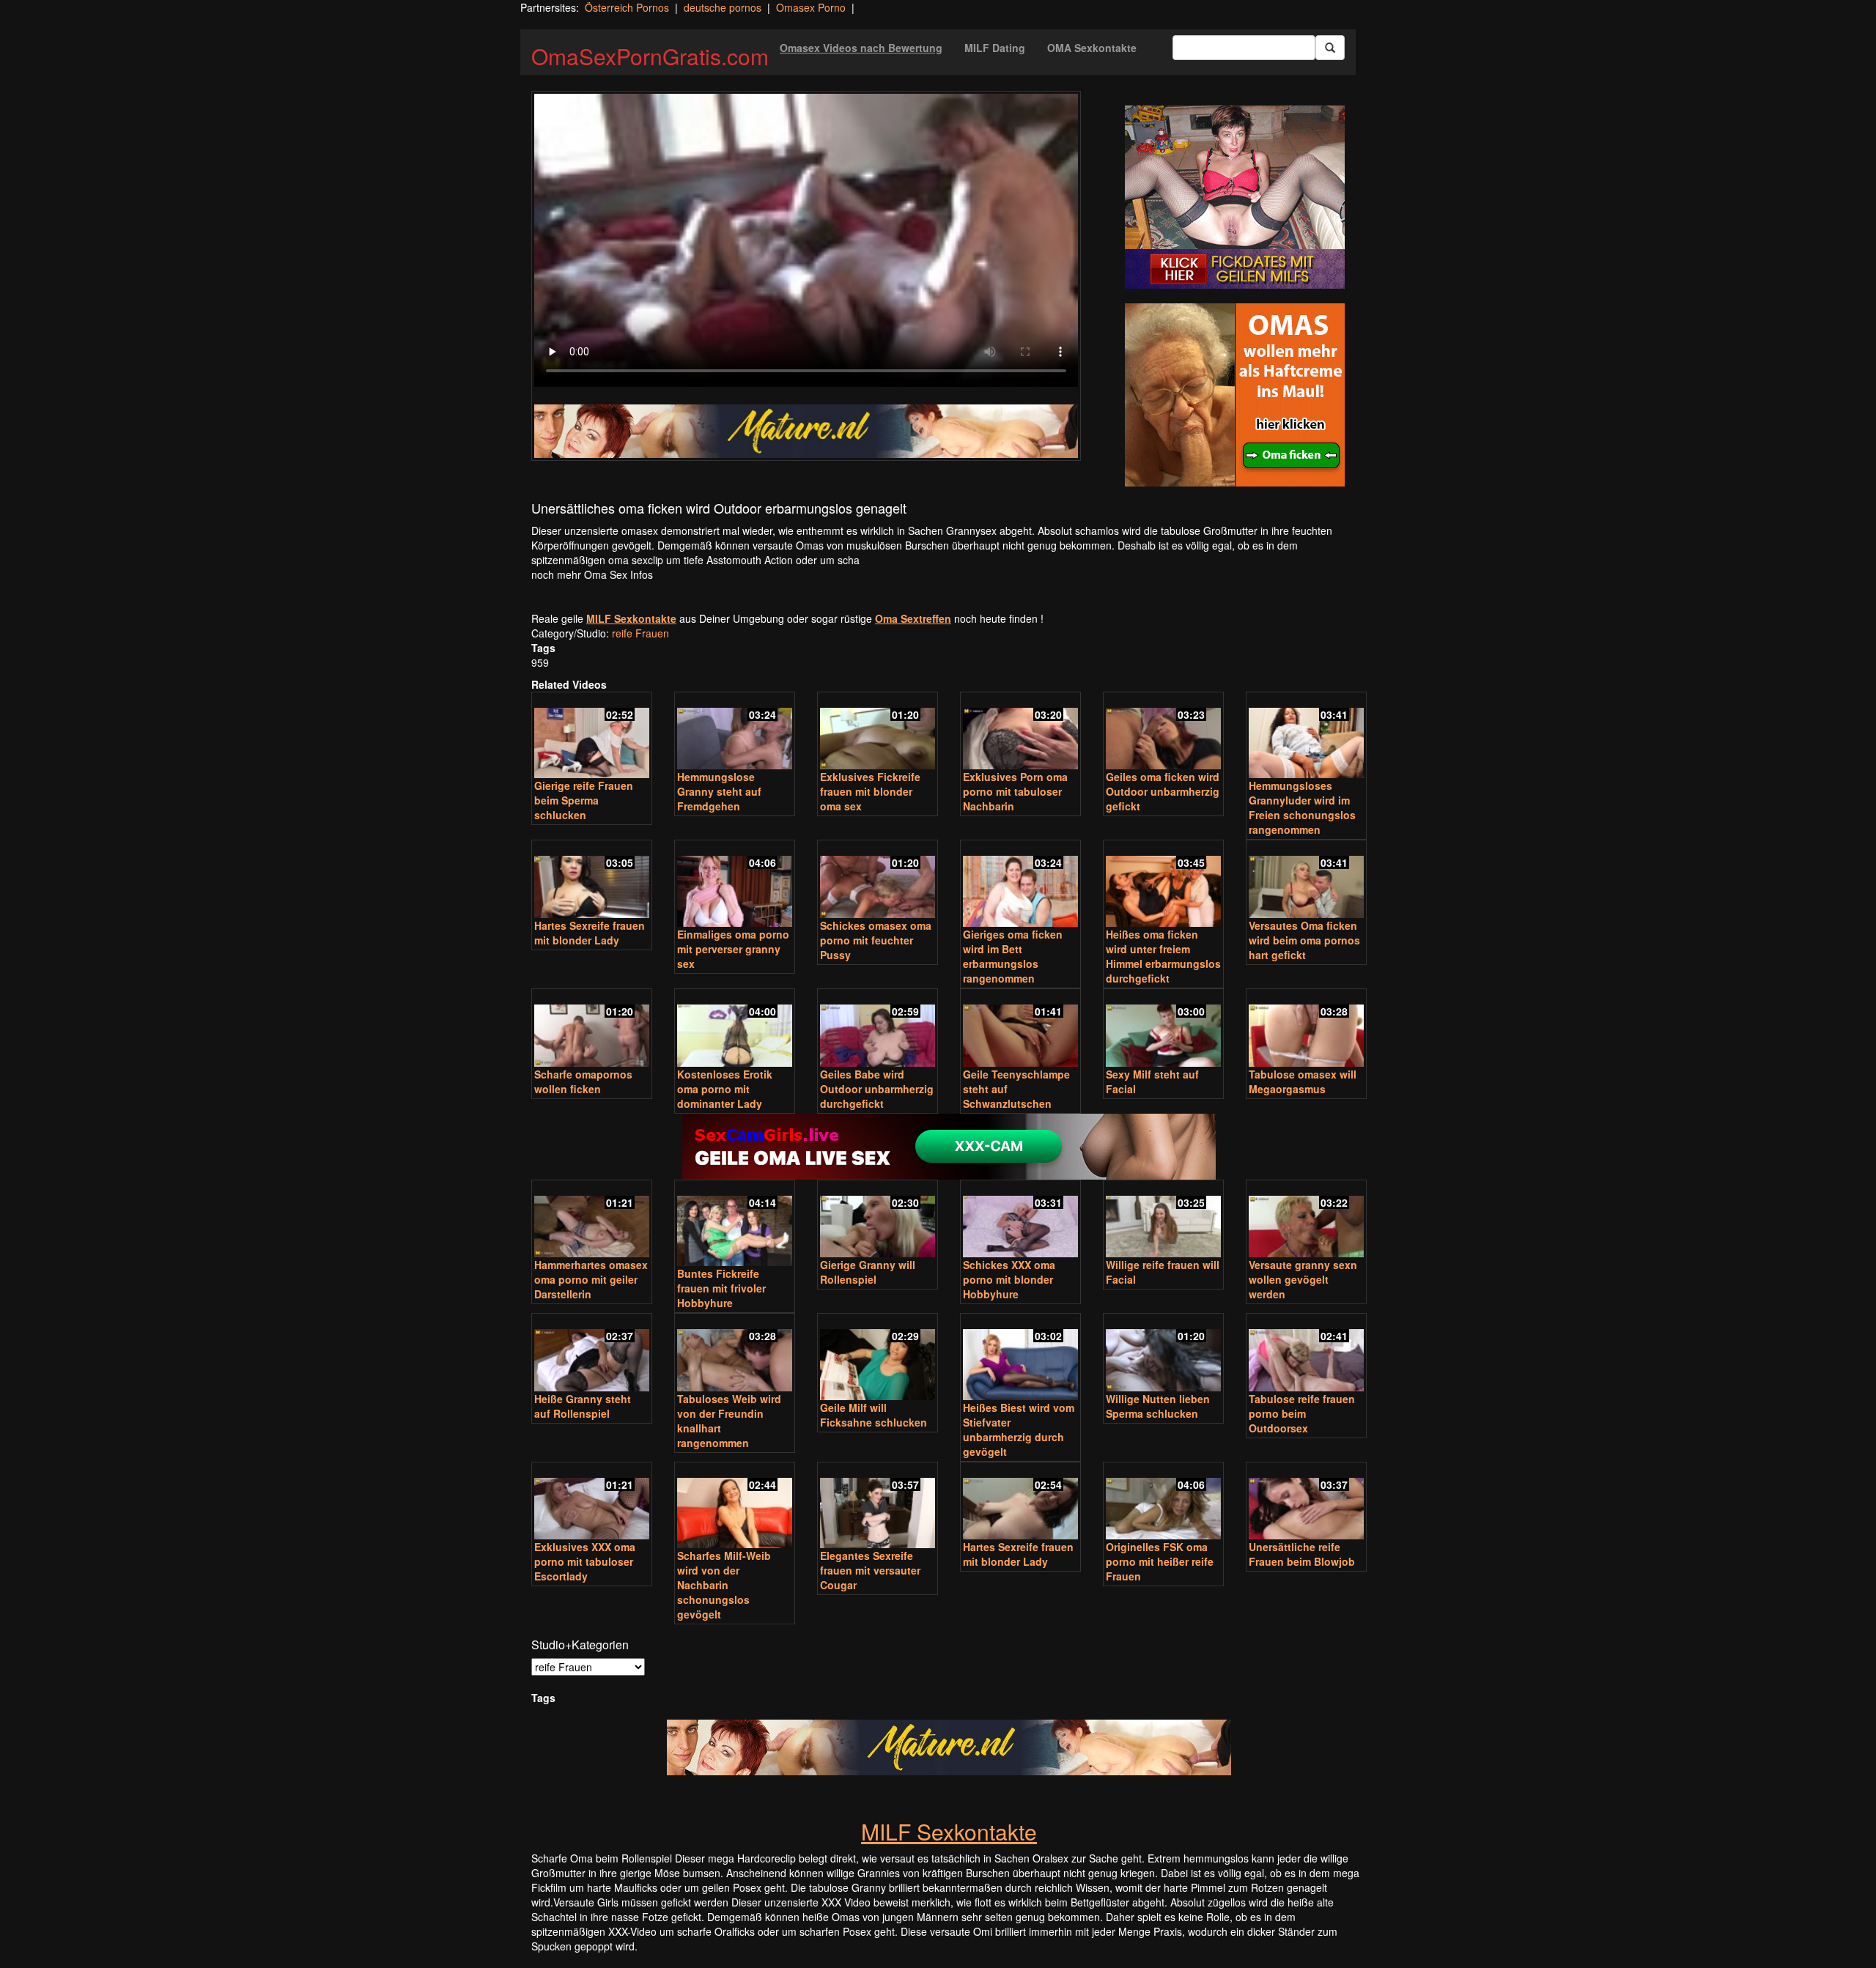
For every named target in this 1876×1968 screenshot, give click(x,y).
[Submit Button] (1330, 48)
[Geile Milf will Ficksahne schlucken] (878, 1358)
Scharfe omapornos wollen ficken (583, 1081)
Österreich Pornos (627, 7)
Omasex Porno (811, 7)
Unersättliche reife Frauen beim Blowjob (1302, 1554)
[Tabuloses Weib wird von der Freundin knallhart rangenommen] (735, 1354)
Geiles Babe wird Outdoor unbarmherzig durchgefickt (877, 1089)
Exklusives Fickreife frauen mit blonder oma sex (870, 791)
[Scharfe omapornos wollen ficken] (592, 1029)
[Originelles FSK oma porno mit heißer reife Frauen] (1163, 1502)
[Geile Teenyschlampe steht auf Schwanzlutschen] (1020, 1029)
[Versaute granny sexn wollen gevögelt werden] (1306, 1220)
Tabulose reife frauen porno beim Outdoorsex (1302, 1413)
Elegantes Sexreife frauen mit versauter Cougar (870, 1570)
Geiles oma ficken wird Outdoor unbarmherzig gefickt (1163, 791)
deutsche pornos (723, 7)
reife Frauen (640, 633)
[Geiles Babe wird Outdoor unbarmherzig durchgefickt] (878, 1029)
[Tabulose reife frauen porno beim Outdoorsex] (1306, 1354)
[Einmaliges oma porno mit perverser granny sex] (735, 885)
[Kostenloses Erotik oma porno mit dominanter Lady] (735, 1029)
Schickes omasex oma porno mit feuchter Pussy (876, 940)
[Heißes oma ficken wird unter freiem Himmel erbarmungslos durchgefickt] (1163, 885)
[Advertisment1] (1235, 197)
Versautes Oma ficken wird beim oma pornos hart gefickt (1304, 940)
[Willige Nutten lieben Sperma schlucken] (1163, 1354)
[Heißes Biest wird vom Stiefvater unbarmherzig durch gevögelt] (1020, 1358)
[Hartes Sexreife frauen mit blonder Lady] (592, 880)
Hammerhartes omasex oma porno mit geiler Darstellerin (591, 1279)
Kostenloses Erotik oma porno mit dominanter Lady (725, 1089)
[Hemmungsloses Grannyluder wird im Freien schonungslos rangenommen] (1306, 737)
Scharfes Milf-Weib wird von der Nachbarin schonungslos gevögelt (724, 1585)
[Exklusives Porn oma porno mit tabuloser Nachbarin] (1020, 732)
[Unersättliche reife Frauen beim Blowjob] (1306, 1502)
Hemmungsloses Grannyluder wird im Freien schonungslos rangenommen (1302, 807)
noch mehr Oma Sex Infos (592, 574)
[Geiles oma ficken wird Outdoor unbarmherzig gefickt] (1163, 732)
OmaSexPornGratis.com (650, 56)
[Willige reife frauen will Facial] (1163, 1220)
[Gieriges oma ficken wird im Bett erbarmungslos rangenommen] (1020, 885)
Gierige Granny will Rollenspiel (868, 1272)
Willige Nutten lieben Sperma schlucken (1158, 1406)
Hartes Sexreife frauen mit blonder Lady (590, 933)
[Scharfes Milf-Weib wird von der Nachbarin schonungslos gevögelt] (735, 1507)
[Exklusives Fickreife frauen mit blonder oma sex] (878, 732)
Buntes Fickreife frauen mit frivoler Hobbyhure (721, 1288)
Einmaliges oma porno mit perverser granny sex (733, 949)
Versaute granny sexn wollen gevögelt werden (1303, 1279)
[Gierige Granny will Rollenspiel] (878, 1220)
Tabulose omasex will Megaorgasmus (1303, 1081)
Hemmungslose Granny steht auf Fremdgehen (719, 791)
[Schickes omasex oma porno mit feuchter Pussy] (878, 880)
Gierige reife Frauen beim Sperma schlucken (584, 800)
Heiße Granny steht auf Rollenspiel (583, 1406)
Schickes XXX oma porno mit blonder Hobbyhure (1009, 1279)
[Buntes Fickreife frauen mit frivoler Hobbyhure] (735, 1225)
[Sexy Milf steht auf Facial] (1163, 1029)
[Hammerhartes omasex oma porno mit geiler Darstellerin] (592, 1220)
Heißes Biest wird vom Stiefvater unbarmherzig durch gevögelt (1019, 1429)
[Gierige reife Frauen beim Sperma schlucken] (592, 737)
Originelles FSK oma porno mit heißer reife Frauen (1160, 1561)
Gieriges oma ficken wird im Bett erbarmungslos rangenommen (1013, 956)
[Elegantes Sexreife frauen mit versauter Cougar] (878, 1507)
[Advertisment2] (1235, 395)
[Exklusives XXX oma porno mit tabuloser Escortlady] (592, 1502)
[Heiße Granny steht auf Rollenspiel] (592, 1354)
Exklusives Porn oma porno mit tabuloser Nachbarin (1015, 791)
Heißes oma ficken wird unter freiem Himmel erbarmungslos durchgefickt (1163, 956)
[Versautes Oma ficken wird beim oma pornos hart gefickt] (1306, 880)
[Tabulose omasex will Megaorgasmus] (1306, 1029)
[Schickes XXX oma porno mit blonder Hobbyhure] (1020, 1220)
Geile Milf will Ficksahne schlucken (874, 1415)
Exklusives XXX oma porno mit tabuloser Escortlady (585, 1561)
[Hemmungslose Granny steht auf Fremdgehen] (735, 732)
